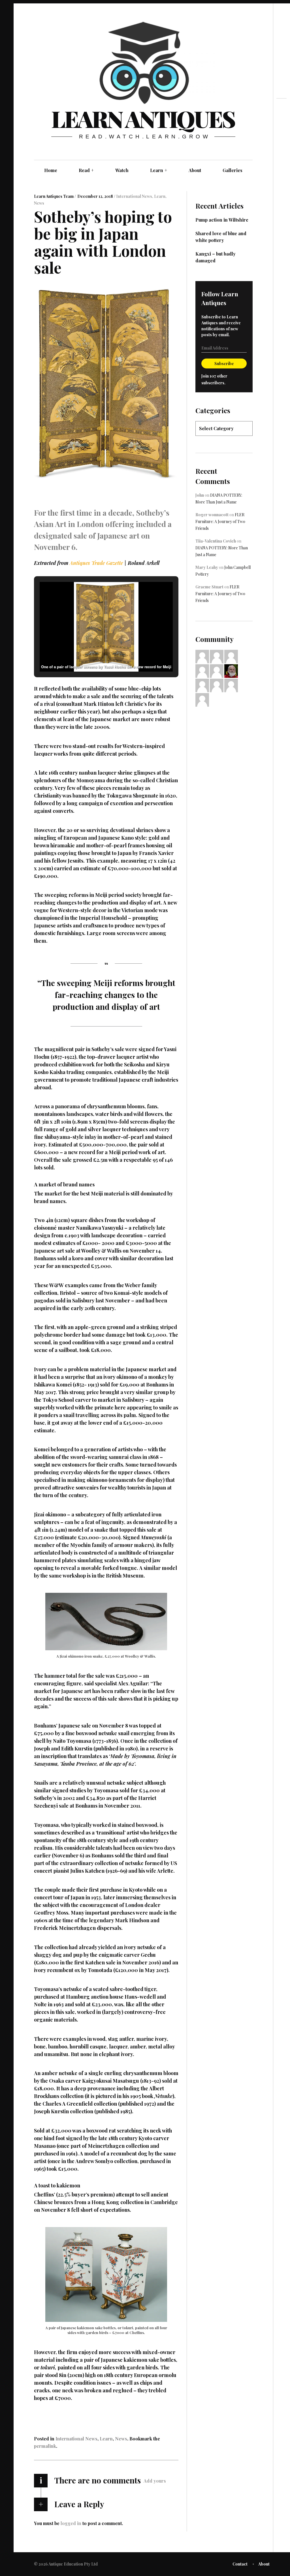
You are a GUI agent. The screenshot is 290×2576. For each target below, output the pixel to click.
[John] (217, 656)
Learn (159, 170)
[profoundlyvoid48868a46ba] (231, 685)
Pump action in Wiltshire (222, 220)
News (39, 203)
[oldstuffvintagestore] (231, 656)
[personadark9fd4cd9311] (202, 656)
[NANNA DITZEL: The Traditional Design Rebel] (282, 130)
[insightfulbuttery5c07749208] (202, 670)
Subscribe (224, 364)
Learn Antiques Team (54, 196)
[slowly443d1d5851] (217, 685)
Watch (122, 170)
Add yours (155, 2481)
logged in (71, 2523)
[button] (93, 657)
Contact (240, 2564)
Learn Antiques (143, 118)
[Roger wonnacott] (217, 670)
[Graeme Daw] (202, 699)
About (195, 170)
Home (51, 170)
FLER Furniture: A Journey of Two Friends (220, 521)
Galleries (233, 170)
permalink (45, 2446)
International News (134, 196)
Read (86, 170)
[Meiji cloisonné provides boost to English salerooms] (282, 120)
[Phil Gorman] (231, 670)
